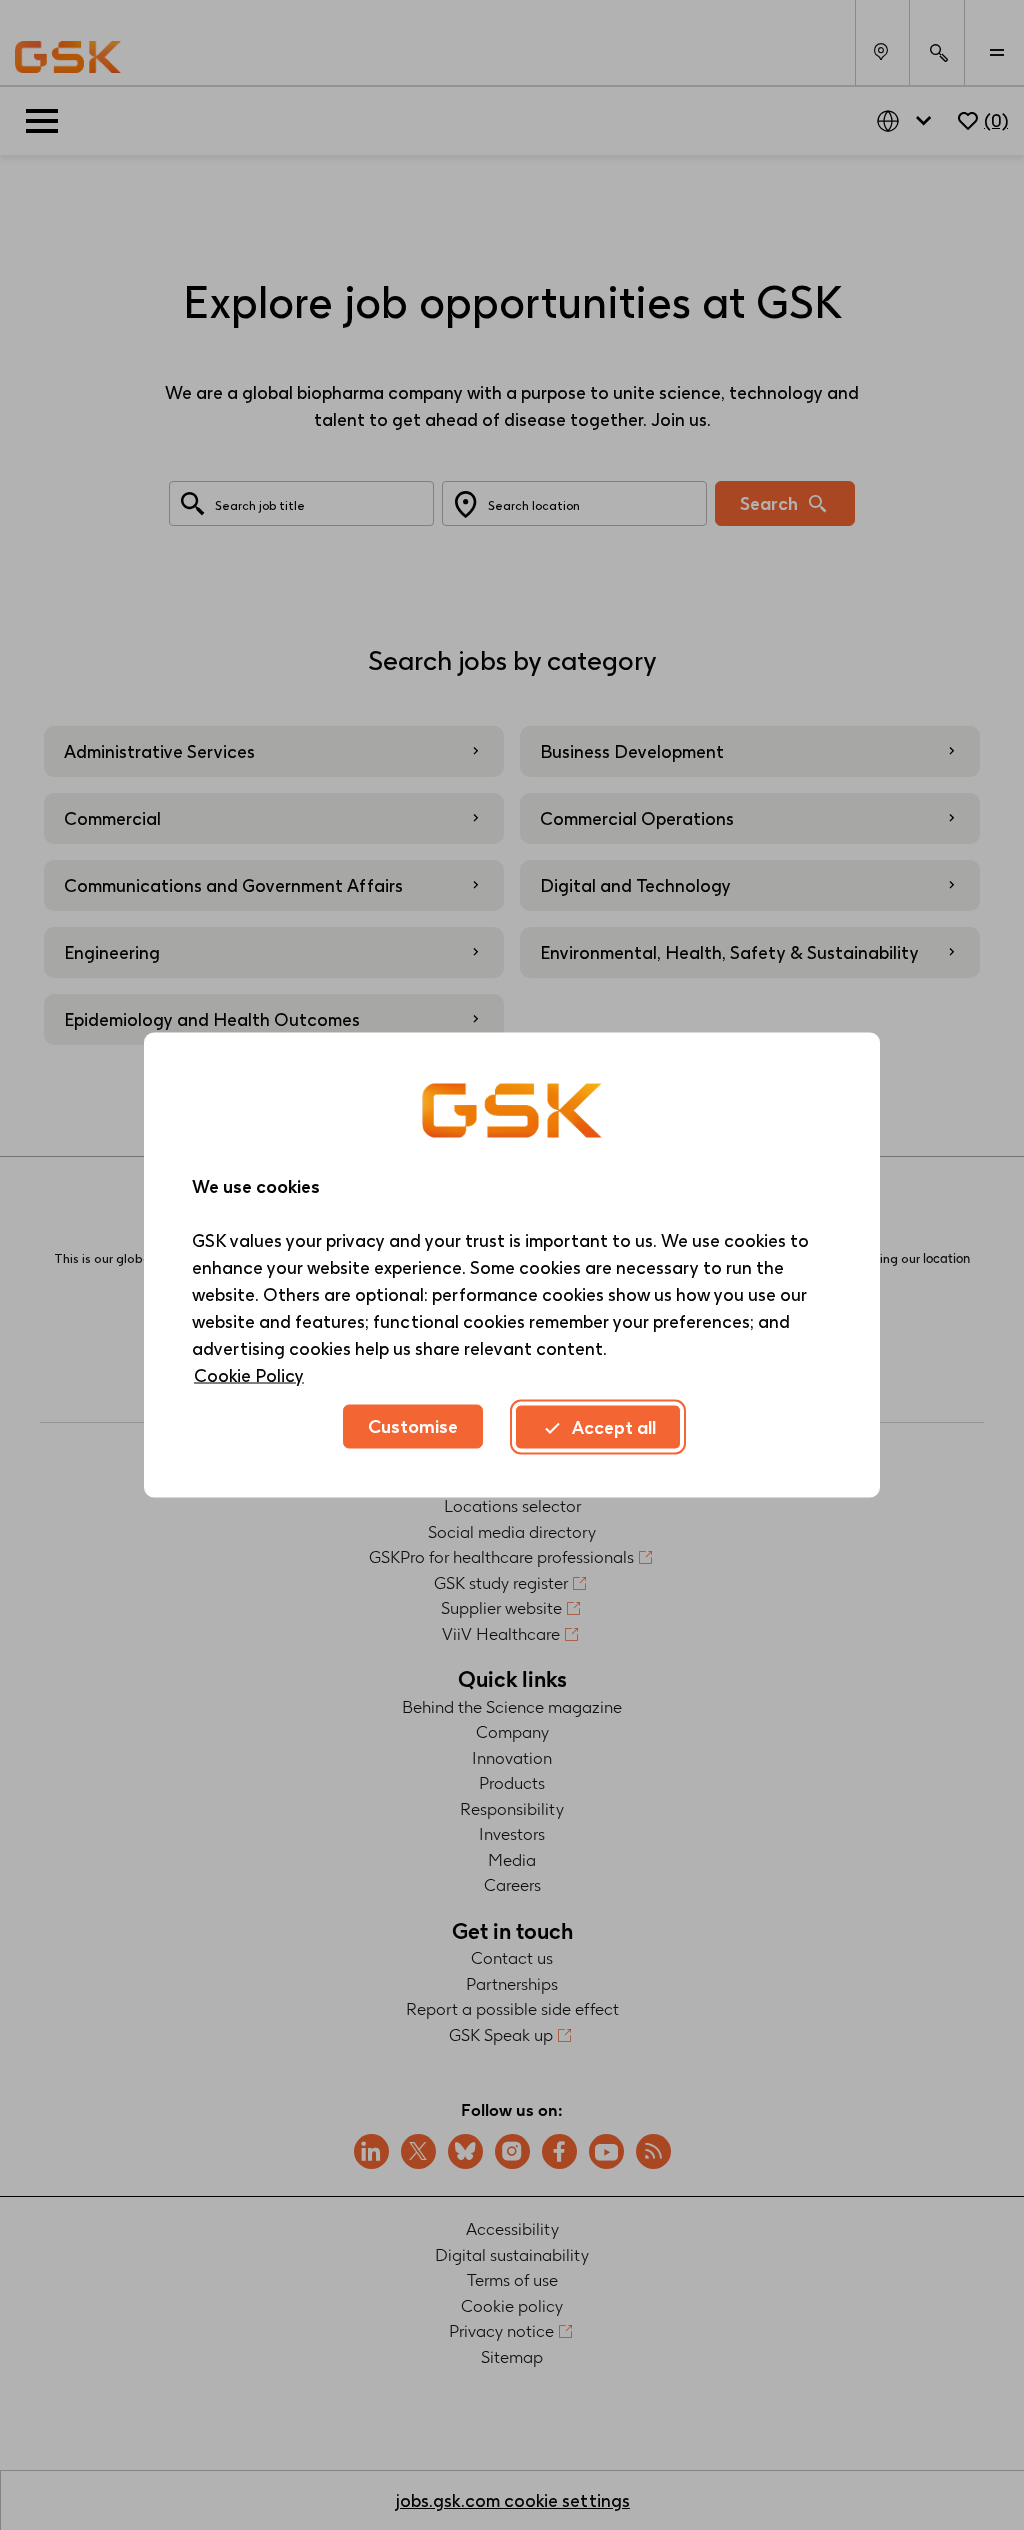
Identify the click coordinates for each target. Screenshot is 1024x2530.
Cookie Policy (249, 1375)
